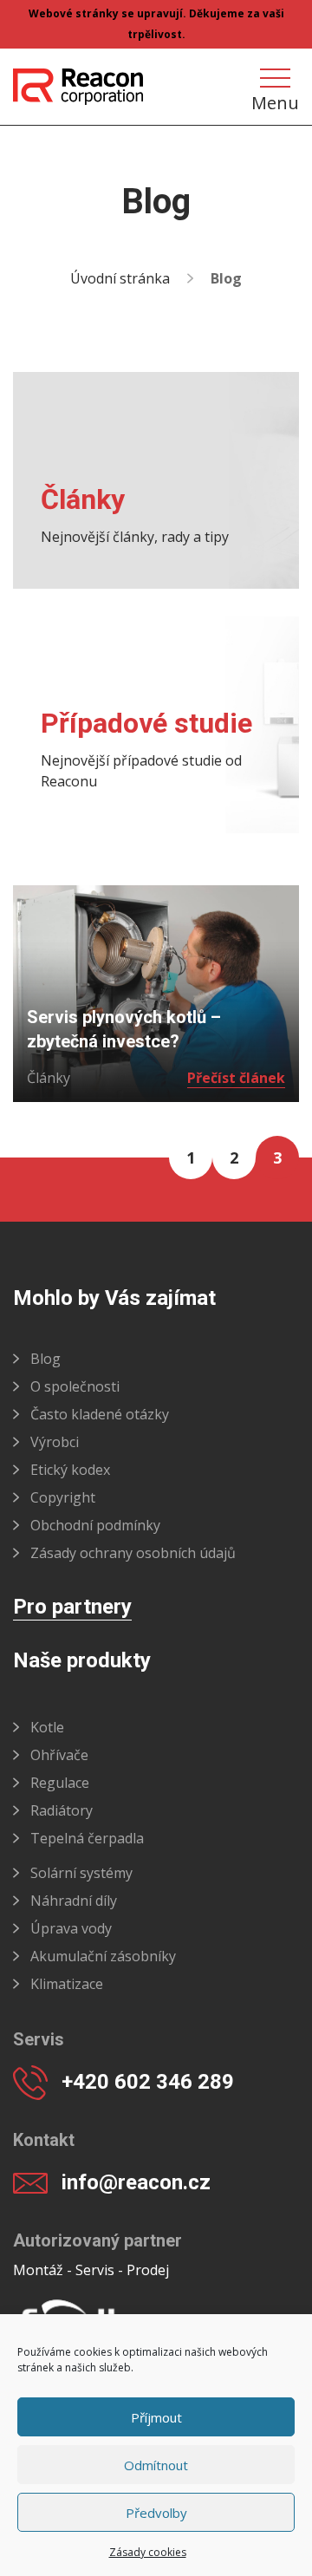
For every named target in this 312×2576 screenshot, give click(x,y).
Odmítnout (156, 2465)
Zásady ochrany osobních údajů (133, 1553)
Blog (45, 1359)
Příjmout (156, 2417)
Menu (275, 101)
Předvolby (156, 2513)
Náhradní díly (74, 1901)
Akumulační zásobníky (103, 1956)
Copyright (63, 1497)
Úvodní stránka (120, 278)
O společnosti (75, 1386)
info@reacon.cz (136, 2182)
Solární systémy (81, 1873)
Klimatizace (67, 1984)
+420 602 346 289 (148, 2082)
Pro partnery (72, 1608)
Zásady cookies (148, 2552)
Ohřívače (59, 1755)
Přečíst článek (236, 1078)
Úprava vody (71, 1928)
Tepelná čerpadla (87, 1838)
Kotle (47, 1727)
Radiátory (62, 1810)
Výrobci (55, 1442)
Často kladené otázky (100, 1414)
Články (49, 1078)
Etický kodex (70, 1470)
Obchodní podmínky (95, 1525)
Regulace (60, 1783)
